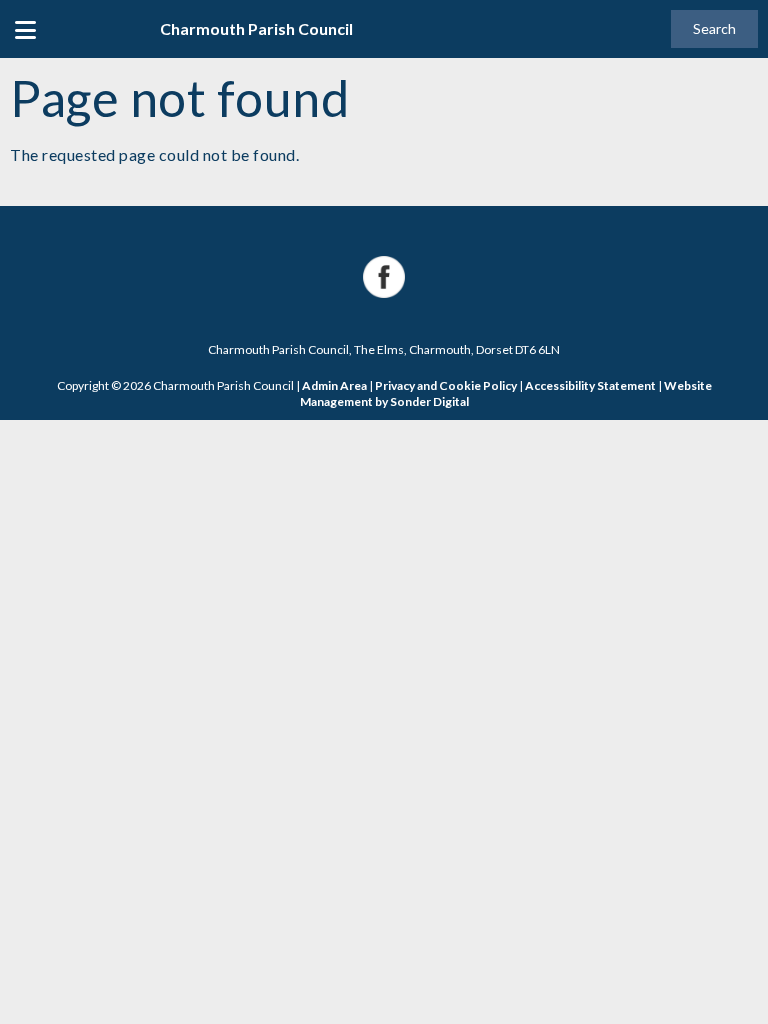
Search (714, 28)
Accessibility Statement (590, 385)
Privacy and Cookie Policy (446, 385)
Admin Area (334, 385)
